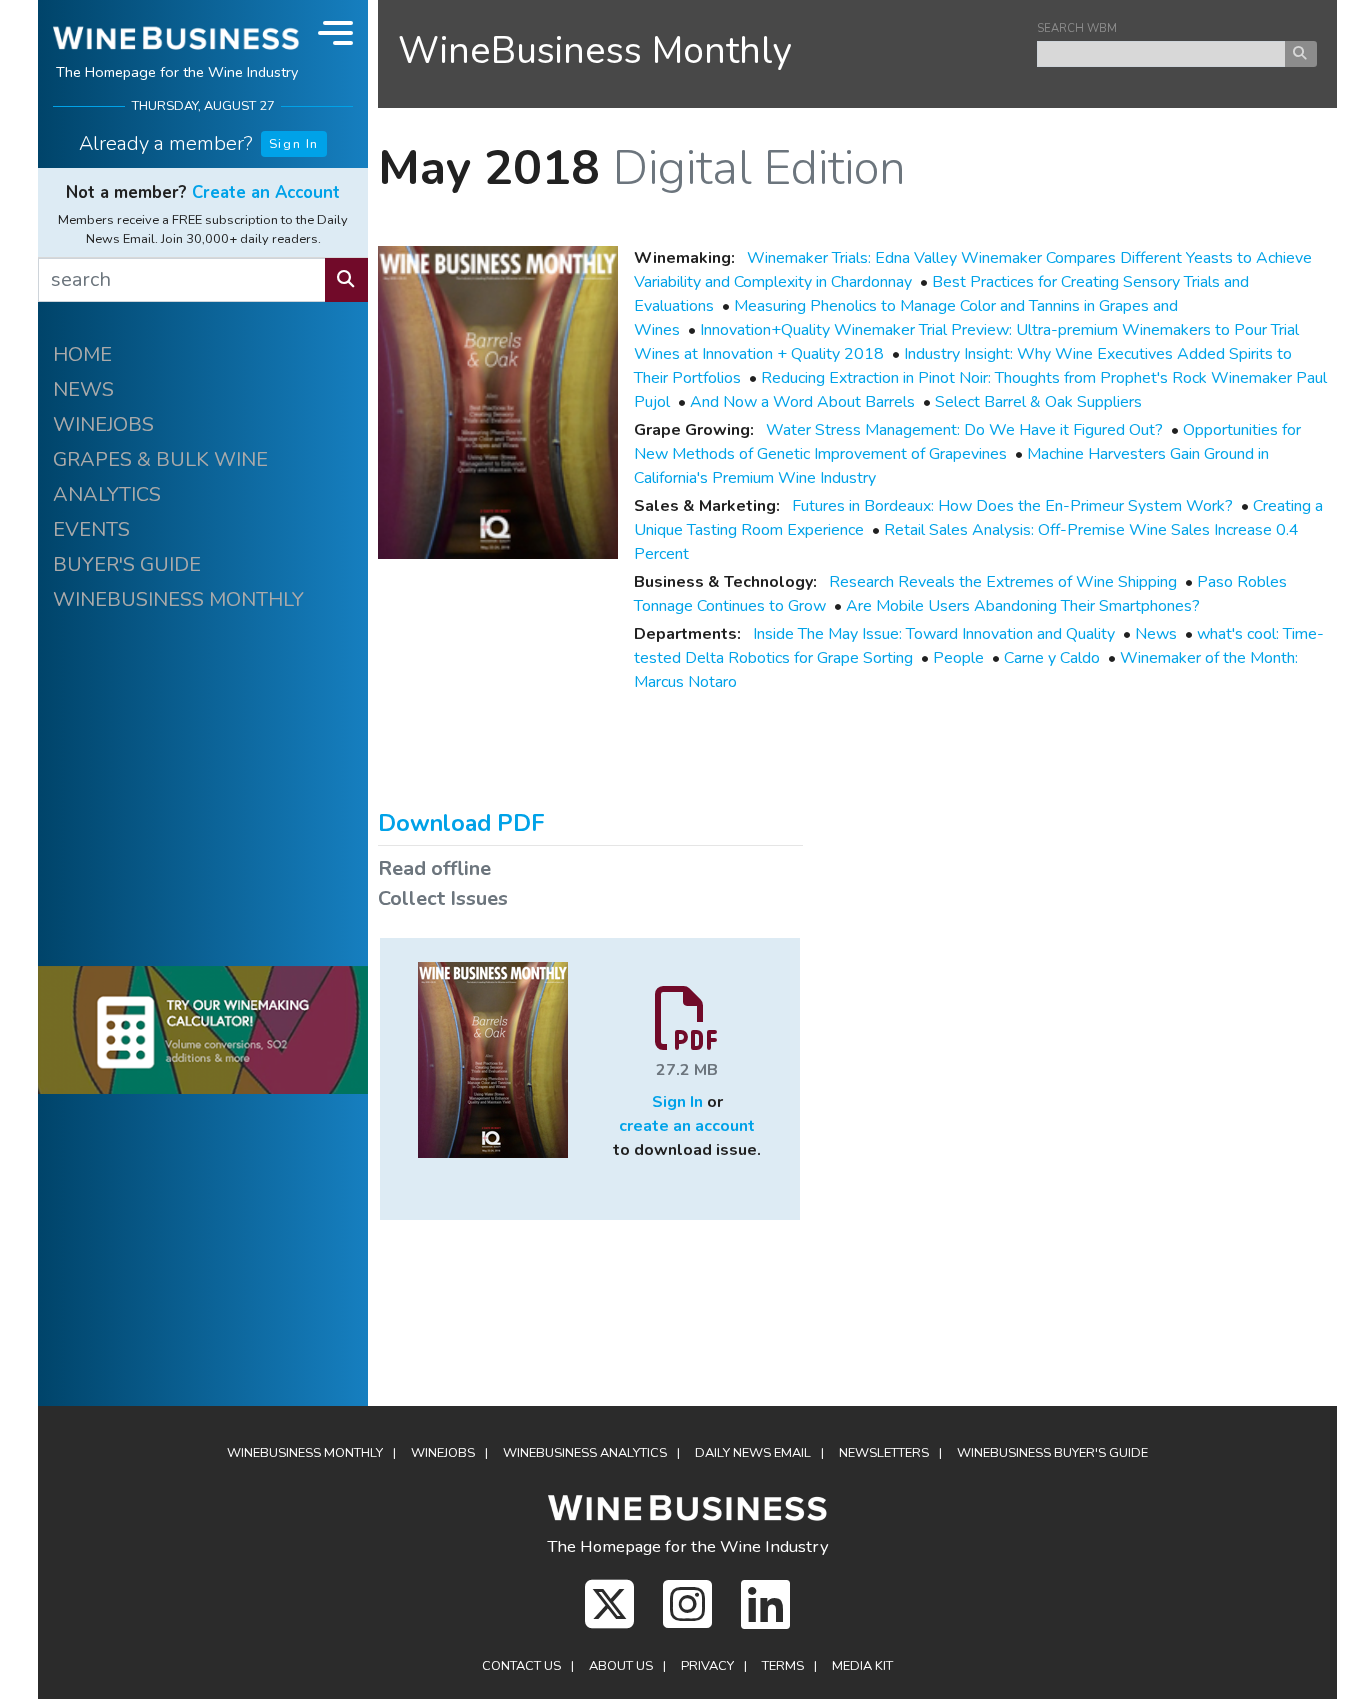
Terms (783, 1666)
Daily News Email (753, 1453)
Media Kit (862, 1666)
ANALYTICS (107, 494)
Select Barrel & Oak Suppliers (1038, 402)
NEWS (83, 389)
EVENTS (91, 529)
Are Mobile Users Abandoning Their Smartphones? (1023, 606)
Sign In (294, 144)
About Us (621, 1666)
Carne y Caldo (1052, 658)
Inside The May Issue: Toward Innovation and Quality (934, 634)
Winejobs (443, 1453)
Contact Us (521, 1666)
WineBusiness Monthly (595, 50)
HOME (82, 354)
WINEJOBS (103, 424)
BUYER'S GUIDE (127, 564)
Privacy (707, 1666)
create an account (687, 1126)
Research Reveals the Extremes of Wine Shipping (1003, 582)
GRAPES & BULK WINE (160, 459)
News (1156, 634)
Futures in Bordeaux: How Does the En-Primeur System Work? (1012, 506)
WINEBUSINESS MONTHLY (178, 599)
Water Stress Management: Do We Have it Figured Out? (964, 430)
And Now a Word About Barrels (802, 402)
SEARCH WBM (1077, 28)
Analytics (585, 1453)
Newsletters (884, 1453)
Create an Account (266, 192)
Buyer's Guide (1052, 1453)
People (958, 658)
